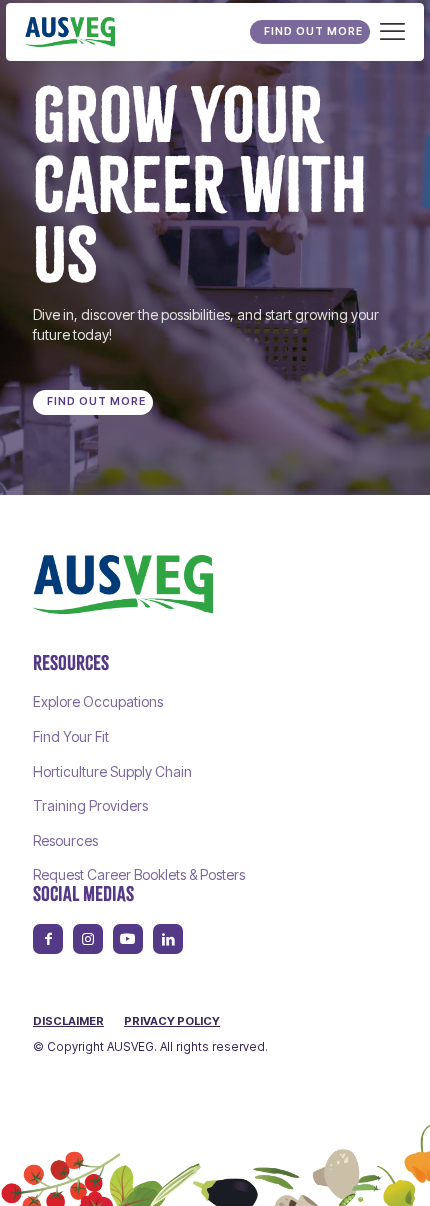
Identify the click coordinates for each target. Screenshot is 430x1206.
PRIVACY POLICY (172, 1021)
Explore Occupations (98, 701)
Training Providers (90, 805)
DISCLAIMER (68, 1021)
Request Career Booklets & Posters (139, 874)
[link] (123, 584)
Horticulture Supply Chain (112, 771)
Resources (65, 840)
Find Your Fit (71, 736)
